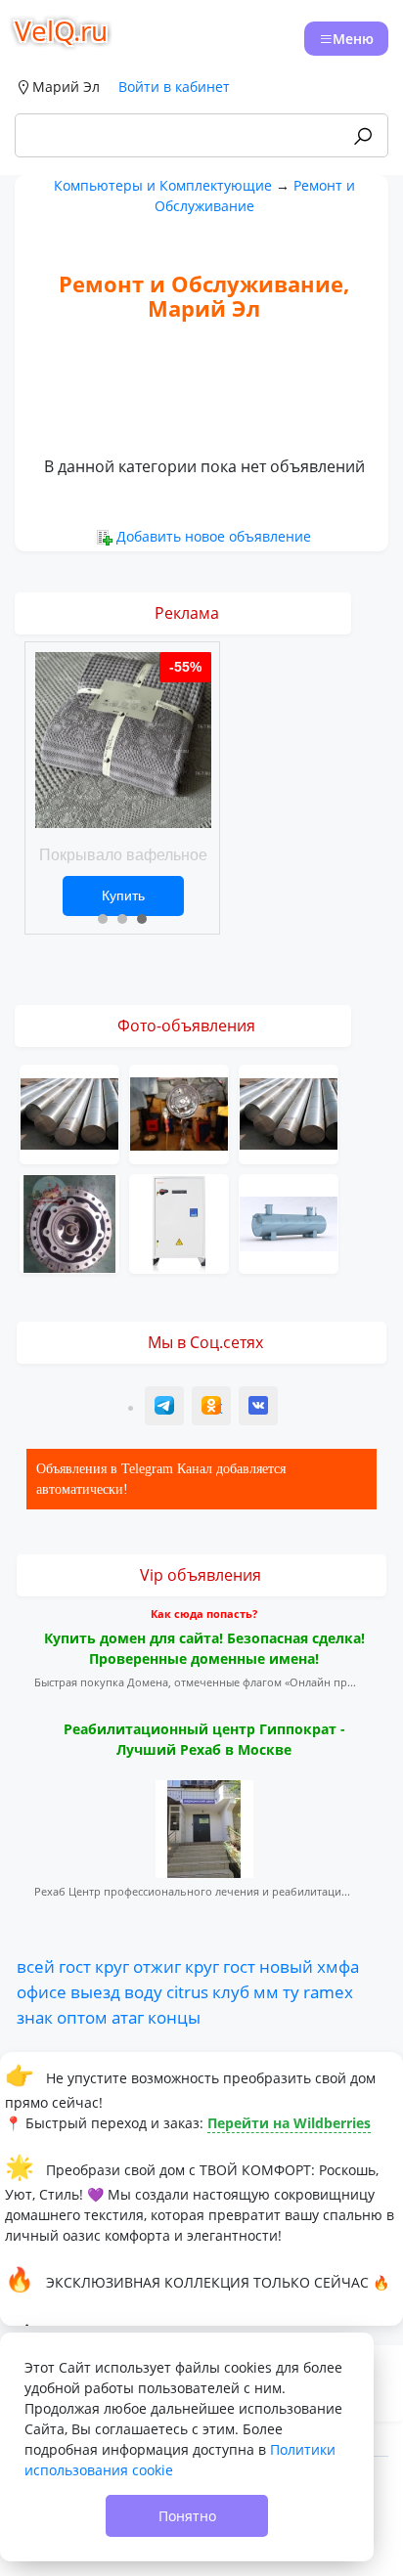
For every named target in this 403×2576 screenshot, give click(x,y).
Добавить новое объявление (214, 536)
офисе (42, 1991)
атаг (128, 2017)
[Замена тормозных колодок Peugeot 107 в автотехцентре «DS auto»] (179, 1112)
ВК (259, 1408)
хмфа (338, 1966)
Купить (123, 895)
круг (112, 1966)
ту (291, 1991)
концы (174, 2017)
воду (143, 1991)
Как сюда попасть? (204, 1614)
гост (75, 1966)
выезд (95, 1991)
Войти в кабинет (174, 87)
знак (35, 2017)
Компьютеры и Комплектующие (163, 185)
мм (266, 1991)
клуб (231, 1991)
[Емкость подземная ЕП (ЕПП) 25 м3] (289, 1222)
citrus (187, 1991)
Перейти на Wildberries (289, 2123)
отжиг (157, 1966)
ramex (328, 1991)
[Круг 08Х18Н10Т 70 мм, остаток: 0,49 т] (289, 1112)
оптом (82, 2017)
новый (286, 1966)
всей (36, 1966)
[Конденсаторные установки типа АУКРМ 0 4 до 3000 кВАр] (179, 1222)
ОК (213, 1408)
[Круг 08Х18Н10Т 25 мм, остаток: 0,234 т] (69, 1112)
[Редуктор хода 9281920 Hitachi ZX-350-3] (69, 1222)
